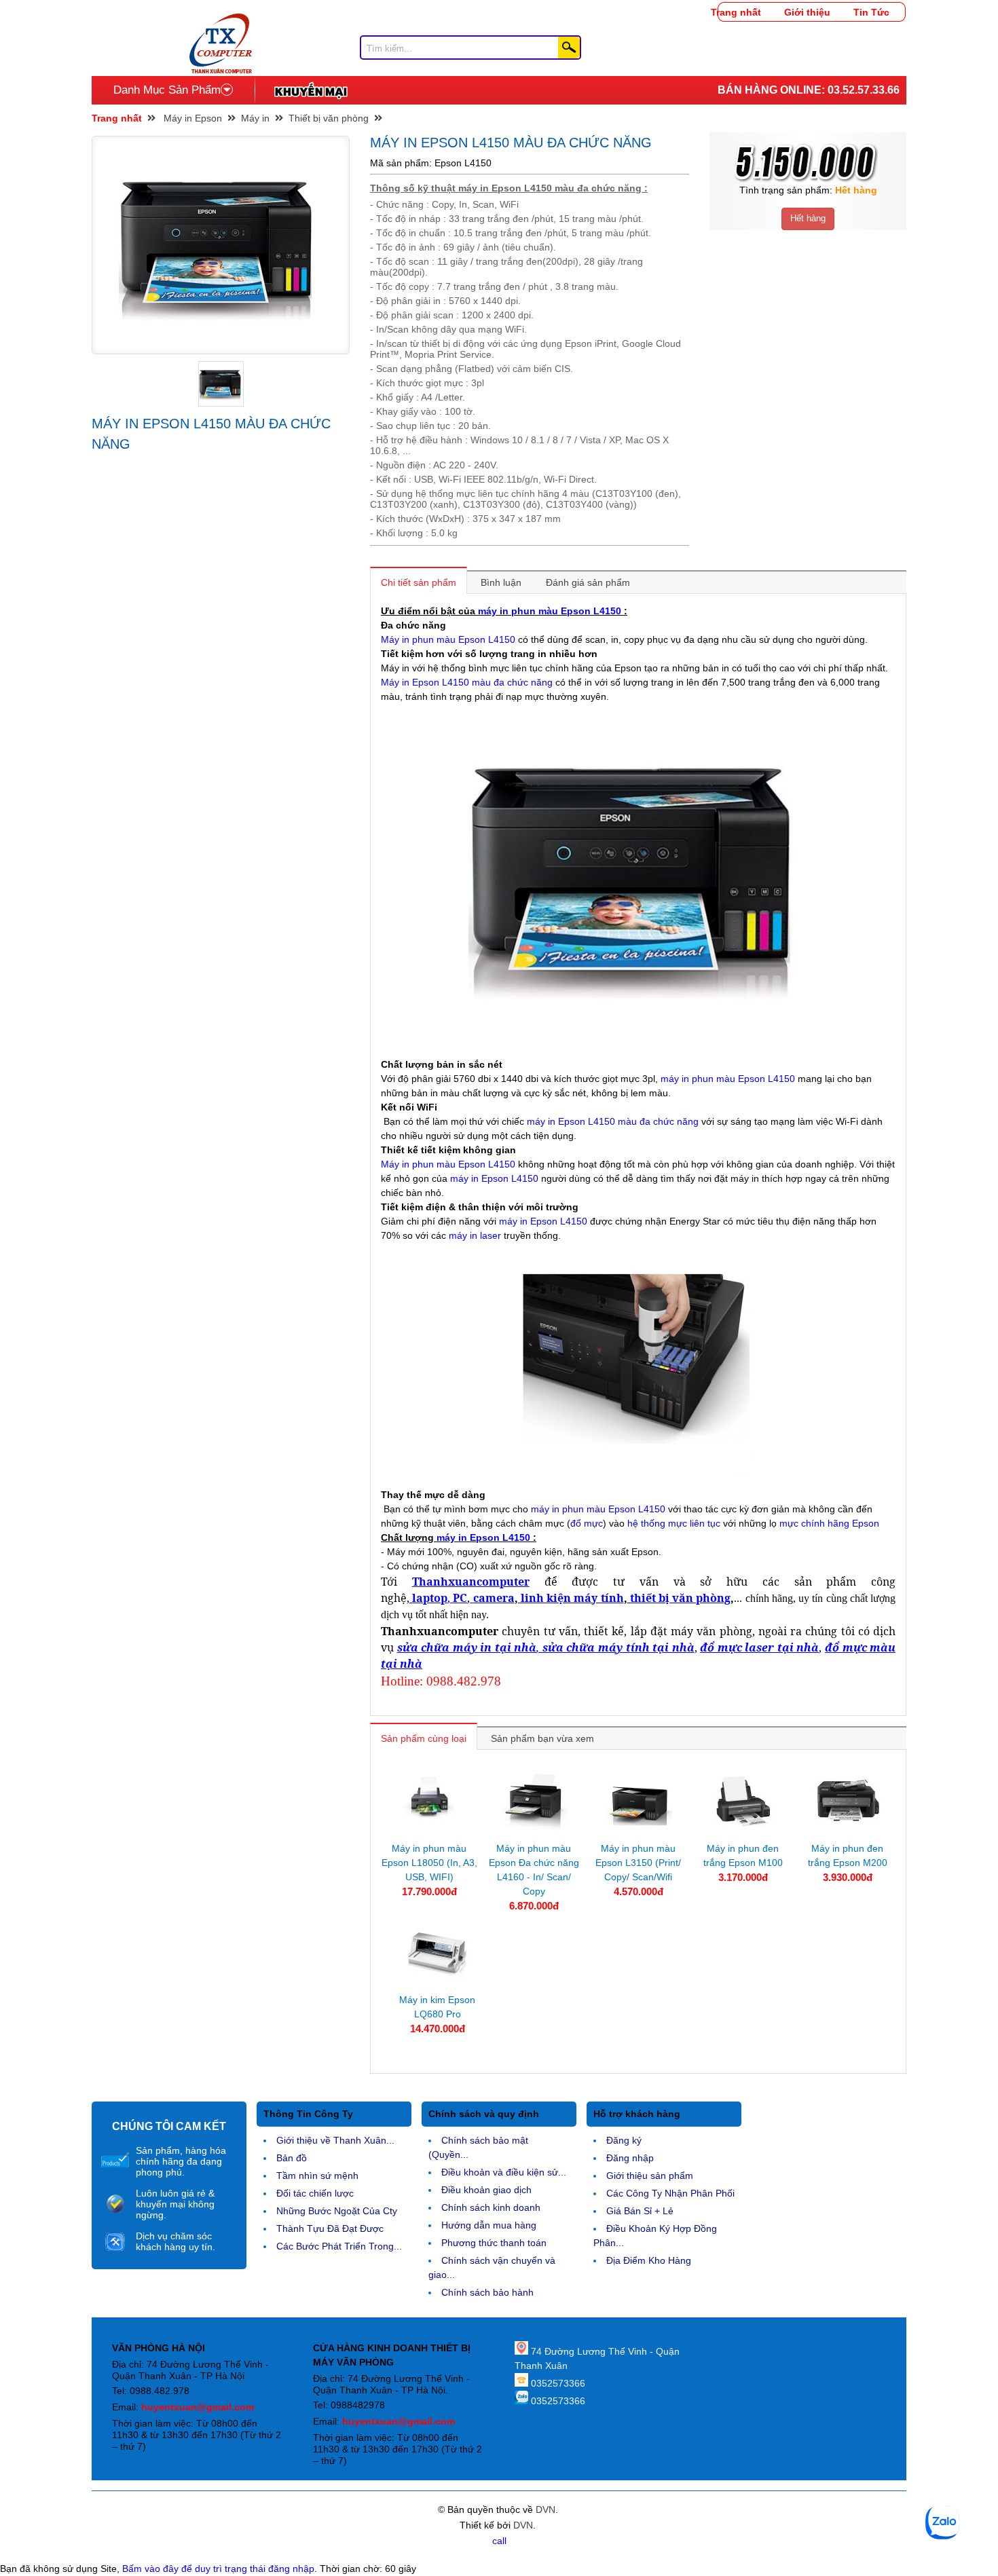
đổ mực (587, 1523)
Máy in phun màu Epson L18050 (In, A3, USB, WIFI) (429, 1863)
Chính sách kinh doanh (491, 2207)
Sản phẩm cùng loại (424, 1738)
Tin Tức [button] (871, 12)
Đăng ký (624, 2140)
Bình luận (501, 582)
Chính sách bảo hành (487, 2292)
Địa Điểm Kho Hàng (649, 2260)
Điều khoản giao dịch (486, 2190)
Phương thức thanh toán (494, 2243)
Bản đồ (292, 2158)
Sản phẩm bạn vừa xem (542, 1738)
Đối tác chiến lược (315, 2193)
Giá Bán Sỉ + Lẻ (640, 2211)
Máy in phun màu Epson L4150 (448, 639)
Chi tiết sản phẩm (419, 582)
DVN (546, 2509)
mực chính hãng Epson (829, 1523)
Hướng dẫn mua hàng (489, 2225)
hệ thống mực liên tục (675, 1523)
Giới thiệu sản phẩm (650, 2176)
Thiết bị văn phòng (329, 118)
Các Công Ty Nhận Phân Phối (670, 2193)
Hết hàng (808, 218)
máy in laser (475, 1235)
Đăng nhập (630, 2158)
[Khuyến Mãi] (311, 90)
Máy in (255, 118)
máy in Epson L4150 (494, 1178)
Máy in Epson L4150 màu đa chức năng (467, 682)
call (499, 2541)
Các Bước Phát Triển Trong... (339, 2246)
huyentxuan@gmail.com (198, 2407)
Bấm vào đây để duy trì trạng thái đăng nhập (218, 2569)
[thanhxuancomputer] (221, 20)
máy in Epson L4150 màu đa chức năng (613, 1121)
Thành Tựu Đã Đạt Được (330, 2228)
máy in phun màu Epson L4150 (550, 611)
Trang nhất (736, 12)
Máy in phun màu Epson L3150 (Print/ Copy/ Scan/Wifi (638, 1863)
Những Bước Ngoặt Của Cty (337, 2211)
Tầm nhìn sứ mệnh (317, 2176)
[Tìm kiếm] (569, 48)
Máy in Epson (193, 118)
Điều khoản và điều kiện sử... (504, 2172)
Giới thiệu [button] (807, 12)
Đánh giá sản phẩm (588, 582)
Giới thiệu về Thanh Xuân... (335, 2140)
